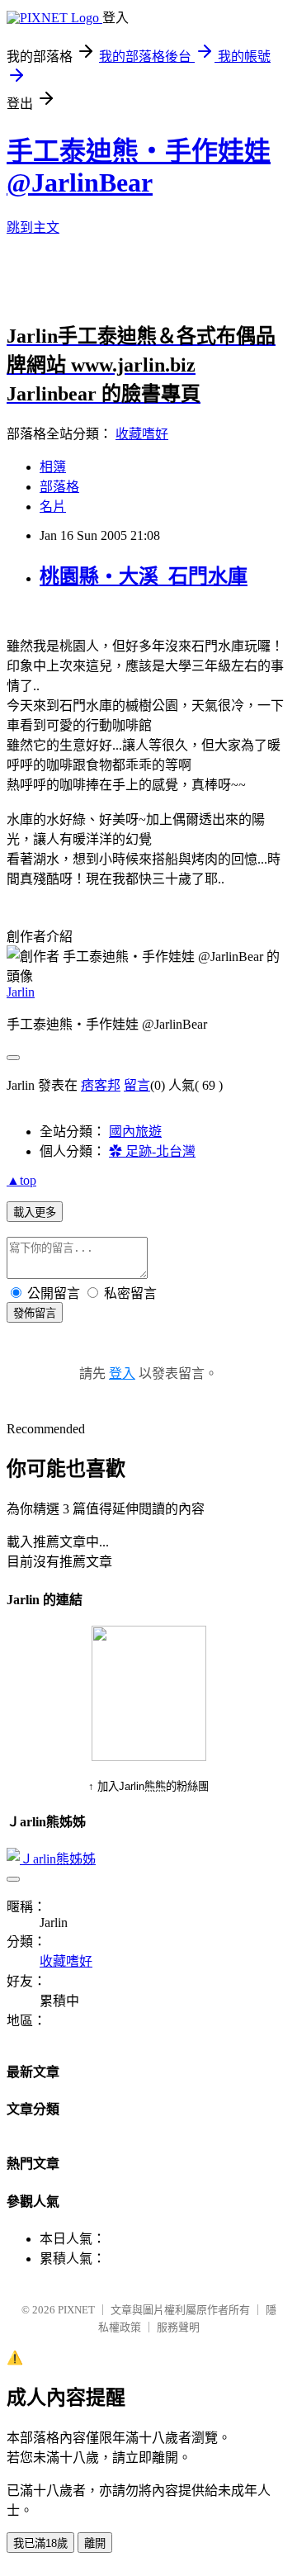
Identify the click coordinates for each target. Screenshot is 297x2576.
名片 (53, 507)
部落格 (59, 487)
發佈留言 (35, 1313)
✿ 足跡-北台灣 (152, 1151)
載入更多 (35, 1212)
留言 (137, 1085)
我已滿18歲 (40, 2543)
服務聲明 (178, 2327)
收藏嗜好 (142, 434)
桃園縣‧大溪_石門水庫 (144, 576)
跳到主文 (33, 227)
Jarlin (21, 992)
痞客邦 (101, 1085)
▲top (21, 1180)
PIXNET (76, 2310)
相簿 (53, 467)
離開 (95, 2543)
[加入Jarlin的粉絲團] (149, 1757)
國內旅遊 (135, 1132)
